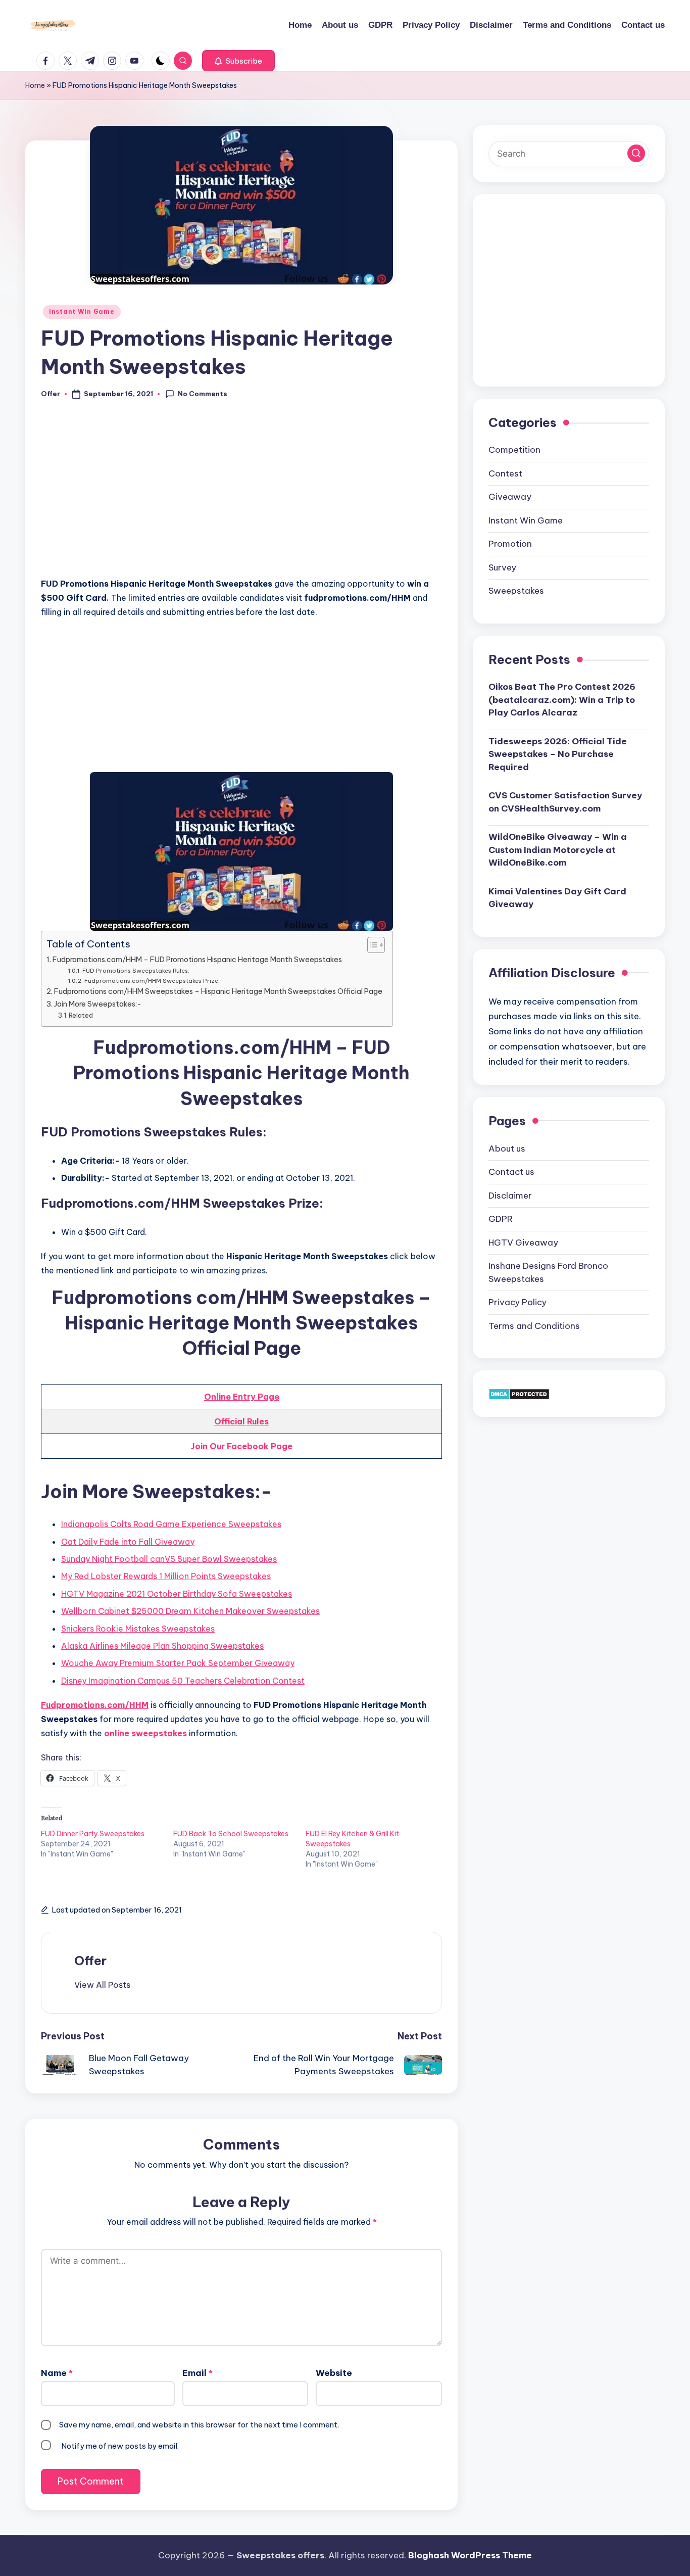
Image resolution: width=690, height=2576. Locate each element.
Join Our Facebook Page (242, 1446)
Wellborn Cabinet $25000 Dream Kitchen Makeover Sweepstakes (190, 1611)
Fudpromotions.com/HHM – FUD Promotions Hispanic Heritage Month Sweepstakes (197, 960)
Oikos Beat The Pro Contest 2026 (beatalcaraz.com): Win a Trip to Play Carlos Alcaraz (562, 700)
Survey (502, 567)
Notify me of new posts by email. (120, 2446)
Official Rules (241, 1421)
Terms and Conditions (534, 1326)
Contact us (511, 1172)
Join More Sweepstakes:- (98, 1004)
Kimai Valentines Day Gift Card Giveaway (557, 898)
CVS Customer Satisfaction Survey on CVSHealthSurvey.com (565, 802)
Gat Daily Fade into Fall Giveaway (128, 1542)
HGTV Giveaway (523, 1243)
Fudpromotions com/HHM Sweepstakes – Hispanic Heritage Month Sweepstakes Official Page (218, 991)
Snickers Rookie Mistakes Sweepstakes (138, 1629)
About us (507, 1149)
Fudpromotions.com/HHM (95, 1705)
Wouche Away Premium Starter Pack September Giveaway (178, 1663)
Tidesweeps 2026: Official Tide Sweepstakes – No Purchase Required (558, 754)
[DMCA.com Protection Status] (519, 1393)
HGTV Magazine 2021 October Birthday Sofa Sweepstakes (177, 1594)
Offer (90, 1961)
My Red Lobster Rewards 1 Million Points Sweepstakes (166, 1576)
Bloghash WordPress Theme (470, 2555)
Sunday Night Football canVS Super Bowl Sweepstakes (169, 1559)
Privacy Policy (517, 1302)
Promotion (510, 544)
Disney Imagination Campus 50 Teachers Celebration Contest (183, 1681)
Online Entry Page (242, 1397)
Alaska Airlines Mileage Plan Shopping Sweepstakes (162, 1646)
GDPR (501, 1219)
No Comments (203, 394)
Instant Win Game (82, 312)
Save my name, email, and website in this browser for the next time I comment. (199, 2425)
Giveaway (510, 497)
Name (57, 2373)
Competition (514, 450)
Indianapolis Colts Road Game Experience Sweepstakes (171, 1524)
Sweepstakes (516, 591)
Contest (505, 473)
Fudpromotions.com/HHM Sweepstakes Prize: (152, 981)
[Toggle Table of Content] (371, 945)
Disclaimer (510, 1196)
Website (334, 2373)
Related (81, 1015)
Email (198, 2373)
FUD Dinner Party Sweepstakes (93, 1834)
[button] (238, 61)
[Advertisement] (241, 494)
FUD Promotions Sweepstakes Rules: (136, 970)
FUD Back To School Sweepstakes (231, 1834)
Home (35, 85)
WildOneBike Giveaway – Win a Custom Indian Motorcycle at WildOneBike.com (558, 850)
